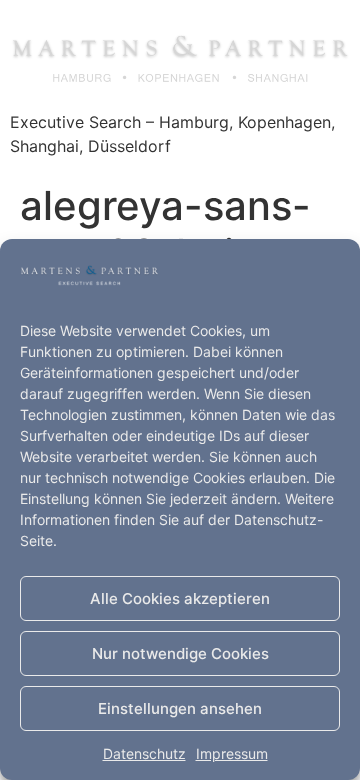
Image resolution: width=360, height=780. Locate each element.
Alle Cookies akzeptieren (180, 598)
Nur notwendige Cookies (180, 653)
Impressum (232, 753)
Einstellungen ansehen (180, 708)
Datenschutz (144, 753)
